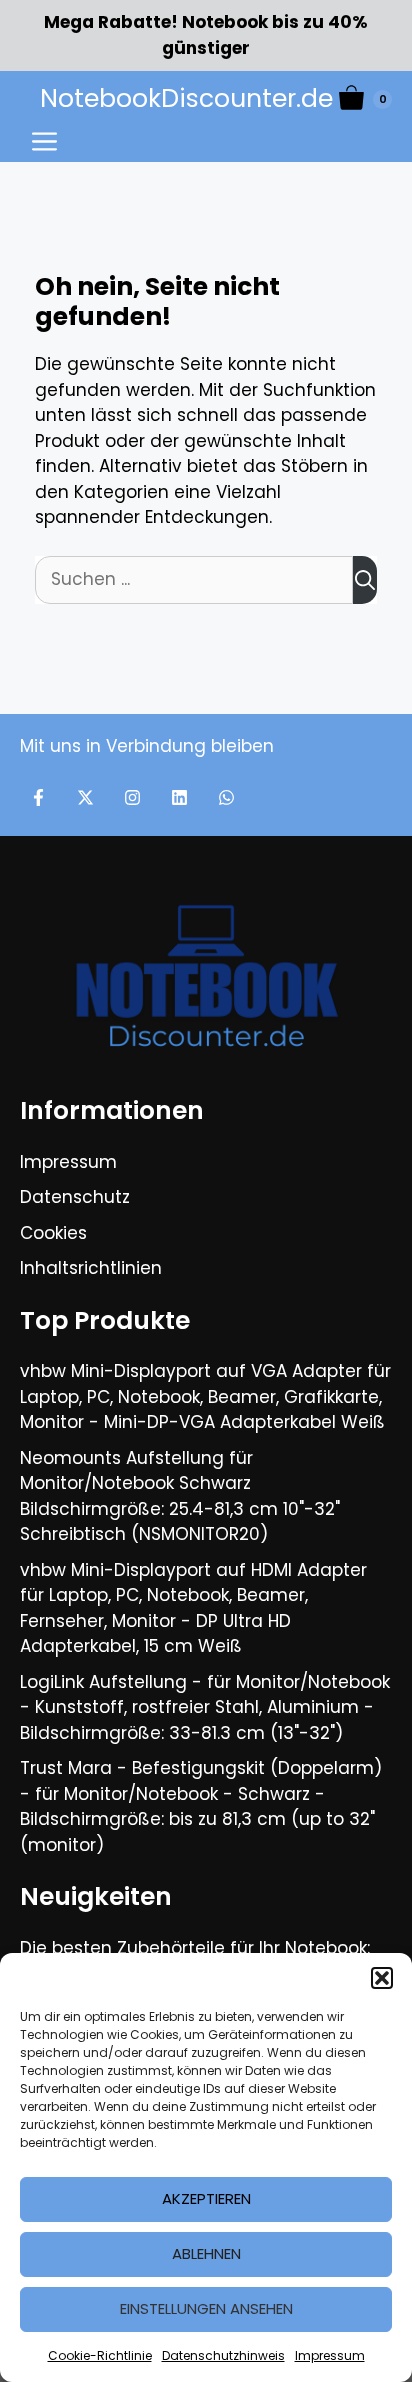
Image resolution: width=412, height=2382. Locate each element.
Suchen (365, 580)
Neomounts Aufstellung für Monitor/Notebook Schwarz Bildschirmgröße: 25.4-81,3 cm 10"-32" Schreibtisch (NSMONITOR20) (180, 1496)
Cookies (53, 1233)
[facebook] (38, 797)
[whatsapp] (226, 797)
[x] (85, 797)
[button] (382, 1978)
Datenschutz (75, 1197)
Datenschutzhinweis (223, 2355)
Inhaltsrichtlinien (91, 1268)
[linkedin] (179, 797)
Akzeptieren (206, 2198)
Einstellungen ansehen (206, 2308)
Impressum (330, 2355)
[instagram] (132, 797)
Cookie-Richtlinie (100, 2355)
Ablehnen (206, 2253)
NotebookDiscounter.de (186, 98)
